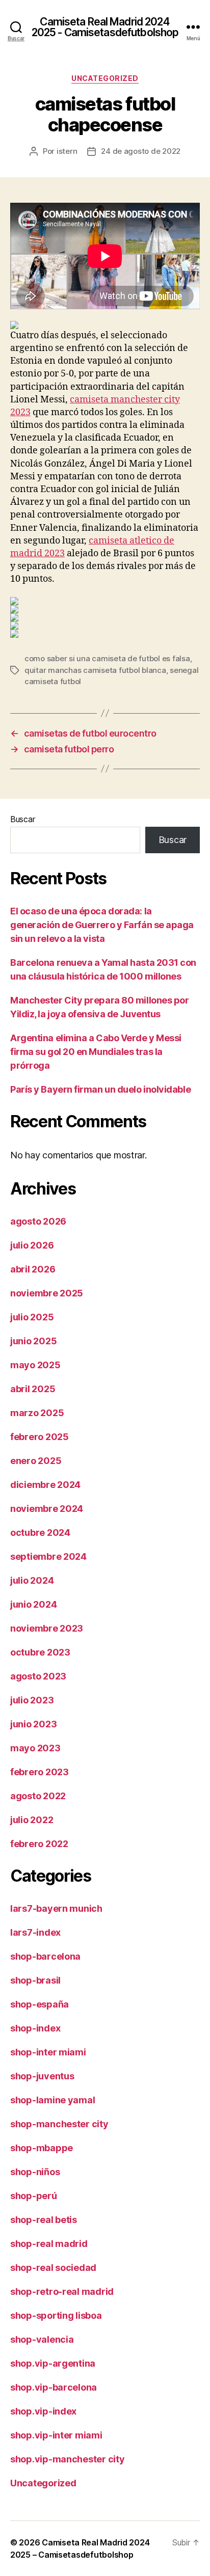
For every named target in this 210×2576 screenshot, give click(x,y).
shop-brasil (35, 1980)
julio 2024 (32, 1580)
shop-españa (40, 2004)
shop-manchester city (59, 2124)
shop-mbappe (42, 2148)
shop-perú (34, 2196)
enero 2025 (36, 1461)
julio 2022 (32, 1820)
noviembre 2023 (47, 1628)
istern (67, 151)
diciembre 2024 (45, 1485)
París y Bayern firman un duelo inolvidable (100, 1089)
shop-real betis (44, 2220)
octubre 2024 (40, 1533)
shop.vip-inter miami (56, 2435)
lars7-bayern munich (56, 1908)
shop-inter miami (48, 2052)
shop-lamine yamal (52, 2100)
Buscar (22, 819)
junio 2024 (33, 1604)
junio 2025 (33, 1341)
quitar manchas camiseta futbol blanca (95, 670)
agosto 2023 (38, 1676)
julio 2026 (32, 1245)
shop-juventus (42, 2076)
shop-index (35, 2028)
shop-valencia (42, 2339)
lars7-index (35, 1932)
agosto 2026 (38, 1221)
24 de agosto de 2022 (141, 151)
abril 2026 (33, 1269)
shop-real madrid (49, 2244)
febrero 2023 (40, 1772)
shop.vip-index (43, 2411)
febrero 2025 (40, 1437)
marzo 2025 (37, 1413)
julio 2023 (32, 1700)
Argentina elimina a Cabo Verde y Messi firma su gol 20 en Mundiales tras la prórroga (96, 1052)
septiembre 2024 (48, 1556)
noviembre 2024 (47, 1509)
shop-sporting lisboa (56, 2315)
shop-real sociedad (53, 2268)
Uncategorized (105, 78)
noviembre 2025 (47, 1293)
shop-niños (35, 2172)
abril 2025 (33, 1389)
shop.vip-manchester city (68, 2459)
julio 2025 (32, 1317)
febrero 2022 (39, 1844)
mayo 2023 (35, 1748)
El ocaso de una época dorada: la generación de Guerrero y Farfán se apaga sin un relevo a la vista (102, 925)
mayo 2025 (35, 1365)
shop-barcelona (45, 1956)
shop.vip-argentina (53, 2363)
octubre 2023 (40, 1652)
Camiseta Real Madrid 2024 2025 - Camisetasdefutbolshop (105, 27)
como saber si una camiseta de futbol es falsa (107, 658)
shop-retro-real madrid (62, 2292)
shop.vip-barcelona (54, 2387)
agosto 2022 (38, 1796)
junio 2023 (33, 1724)
